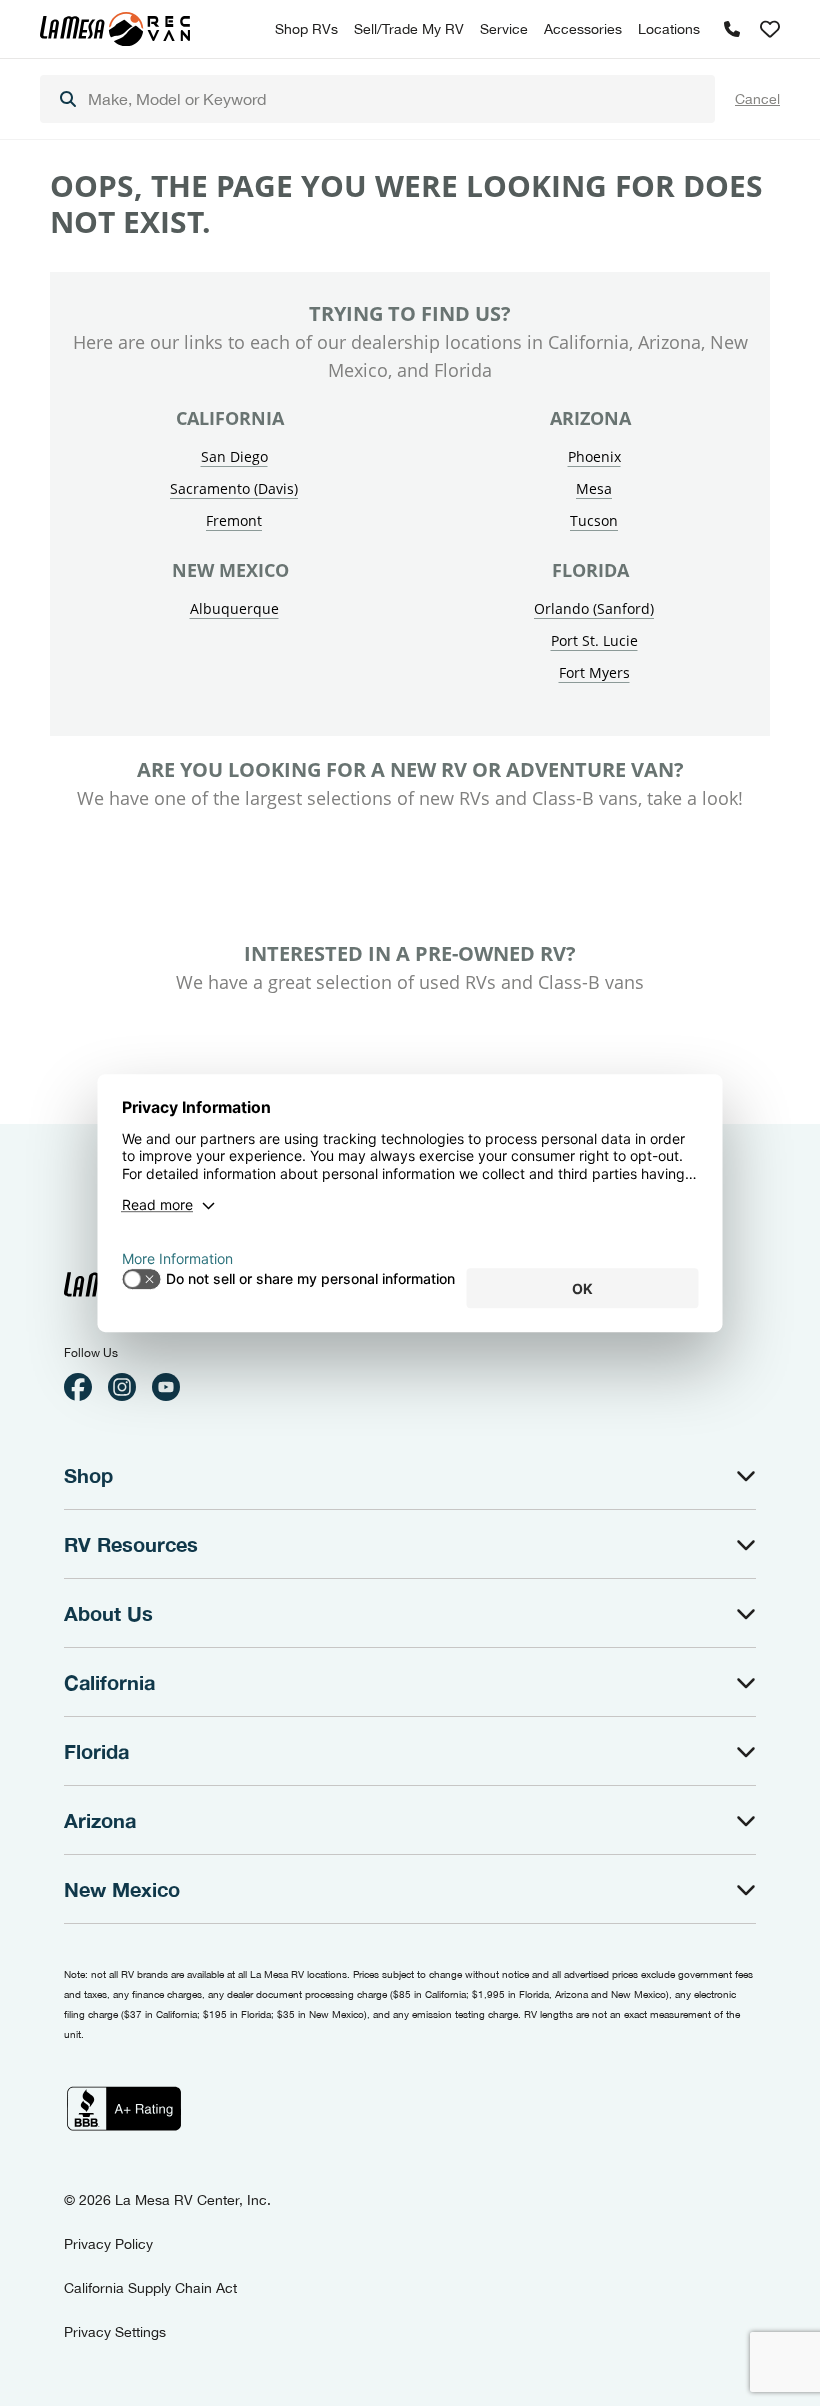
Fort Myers (594, 672)
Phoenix (594, 456)
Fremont (234, 520)
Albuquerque (234, 608)
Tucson (594, 520)
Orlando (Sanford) (594, 608)
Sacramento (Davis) (234, 488)
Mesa (594, 488)
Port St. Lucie (594, 640)
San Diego (234, 456)
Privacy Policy (108, 2244)
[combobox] (377, 99)
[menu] (377, 99)
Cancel (757, 99)
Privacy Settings (115, 2332)
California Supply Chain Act (150, 2288)
